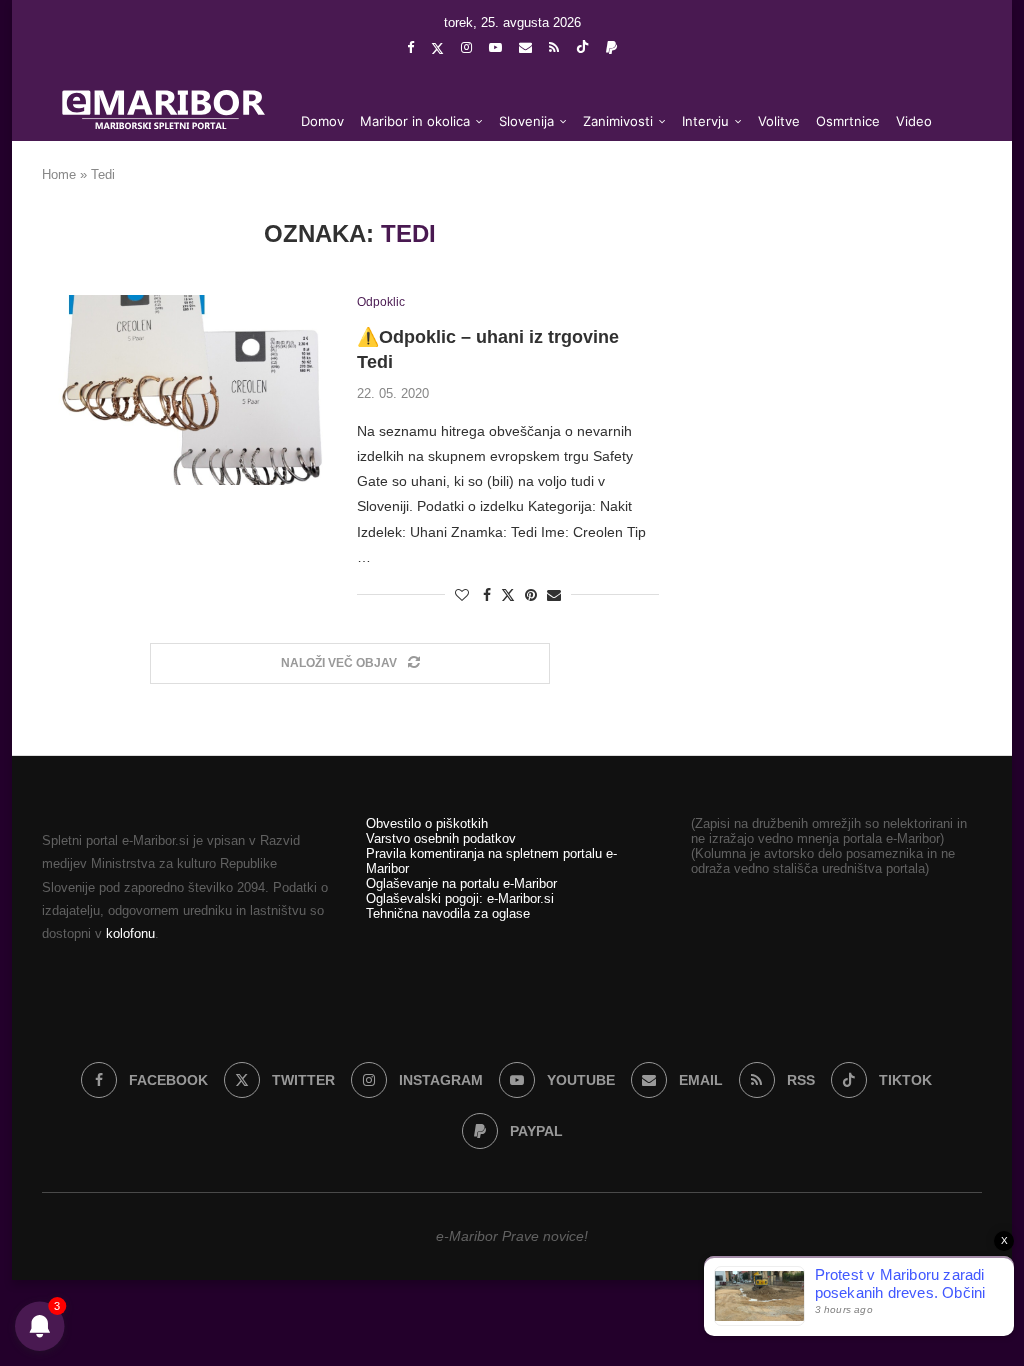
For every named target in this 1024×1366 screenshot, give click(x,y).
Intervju (705, 121)
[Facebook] (410, 47)
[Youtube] (495, 47)
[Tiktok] (582, 48)
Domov (322, 121)
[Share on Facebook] (487, 595)
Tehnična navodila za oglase (448, 913)
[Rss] (554, 47)
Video (914, 121)
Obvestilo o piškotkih (427, 823)
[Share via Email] (554, 595)
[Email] (525, 47)
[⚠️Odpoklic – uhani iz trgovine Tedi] (184, 390)
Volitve (779, 121)
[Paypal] (611, 47)
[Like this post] (462, 595)
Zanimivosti (618, 121)
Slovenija (526, 121)
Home (59, 174)
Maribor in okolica (415, 121)
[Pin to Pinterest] (531, 595)
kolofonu (130, 933)
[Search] (952, 202)
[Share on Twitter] (508, 594)
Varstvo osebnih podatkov (441, 838)
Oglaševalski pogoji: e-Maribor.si (460, 898)
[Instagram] (466, 47)
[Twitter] (437, 48)
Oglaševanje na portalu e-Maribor (461, 883)
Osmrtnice (848, 121)
